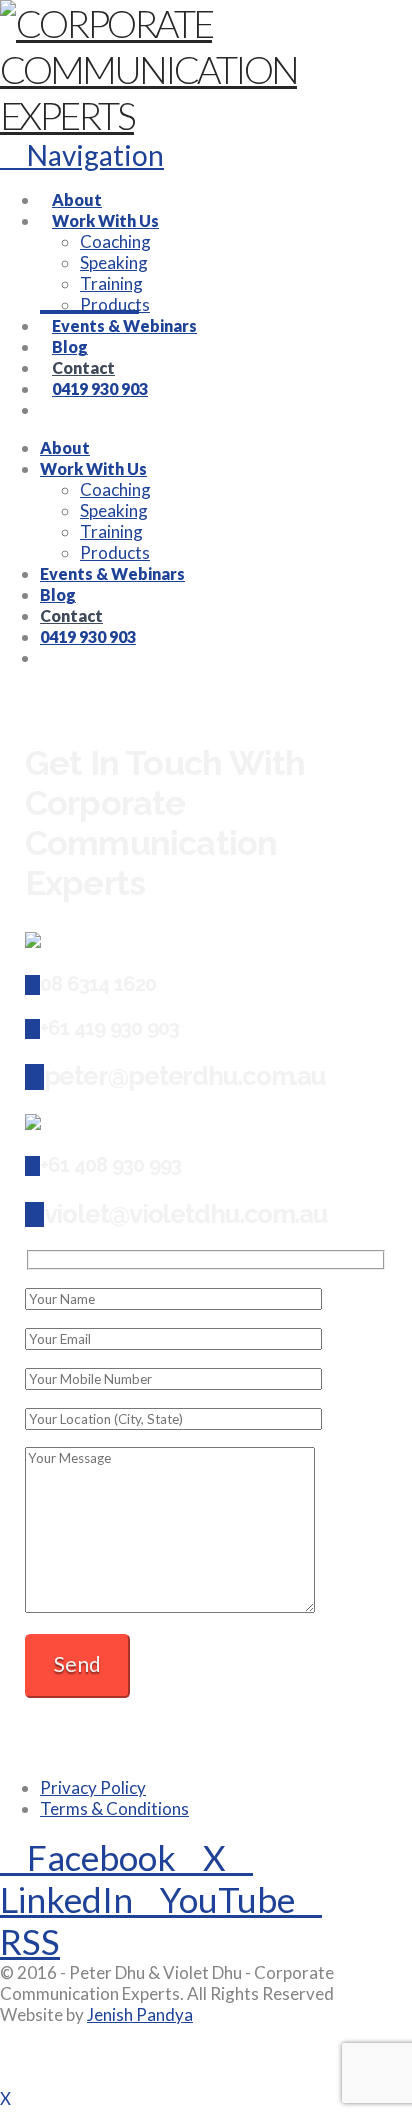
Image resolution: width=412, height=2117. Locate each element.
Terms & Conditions (114, 1808)
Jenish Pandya (140, 2014)
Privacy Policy (93, 1787)
